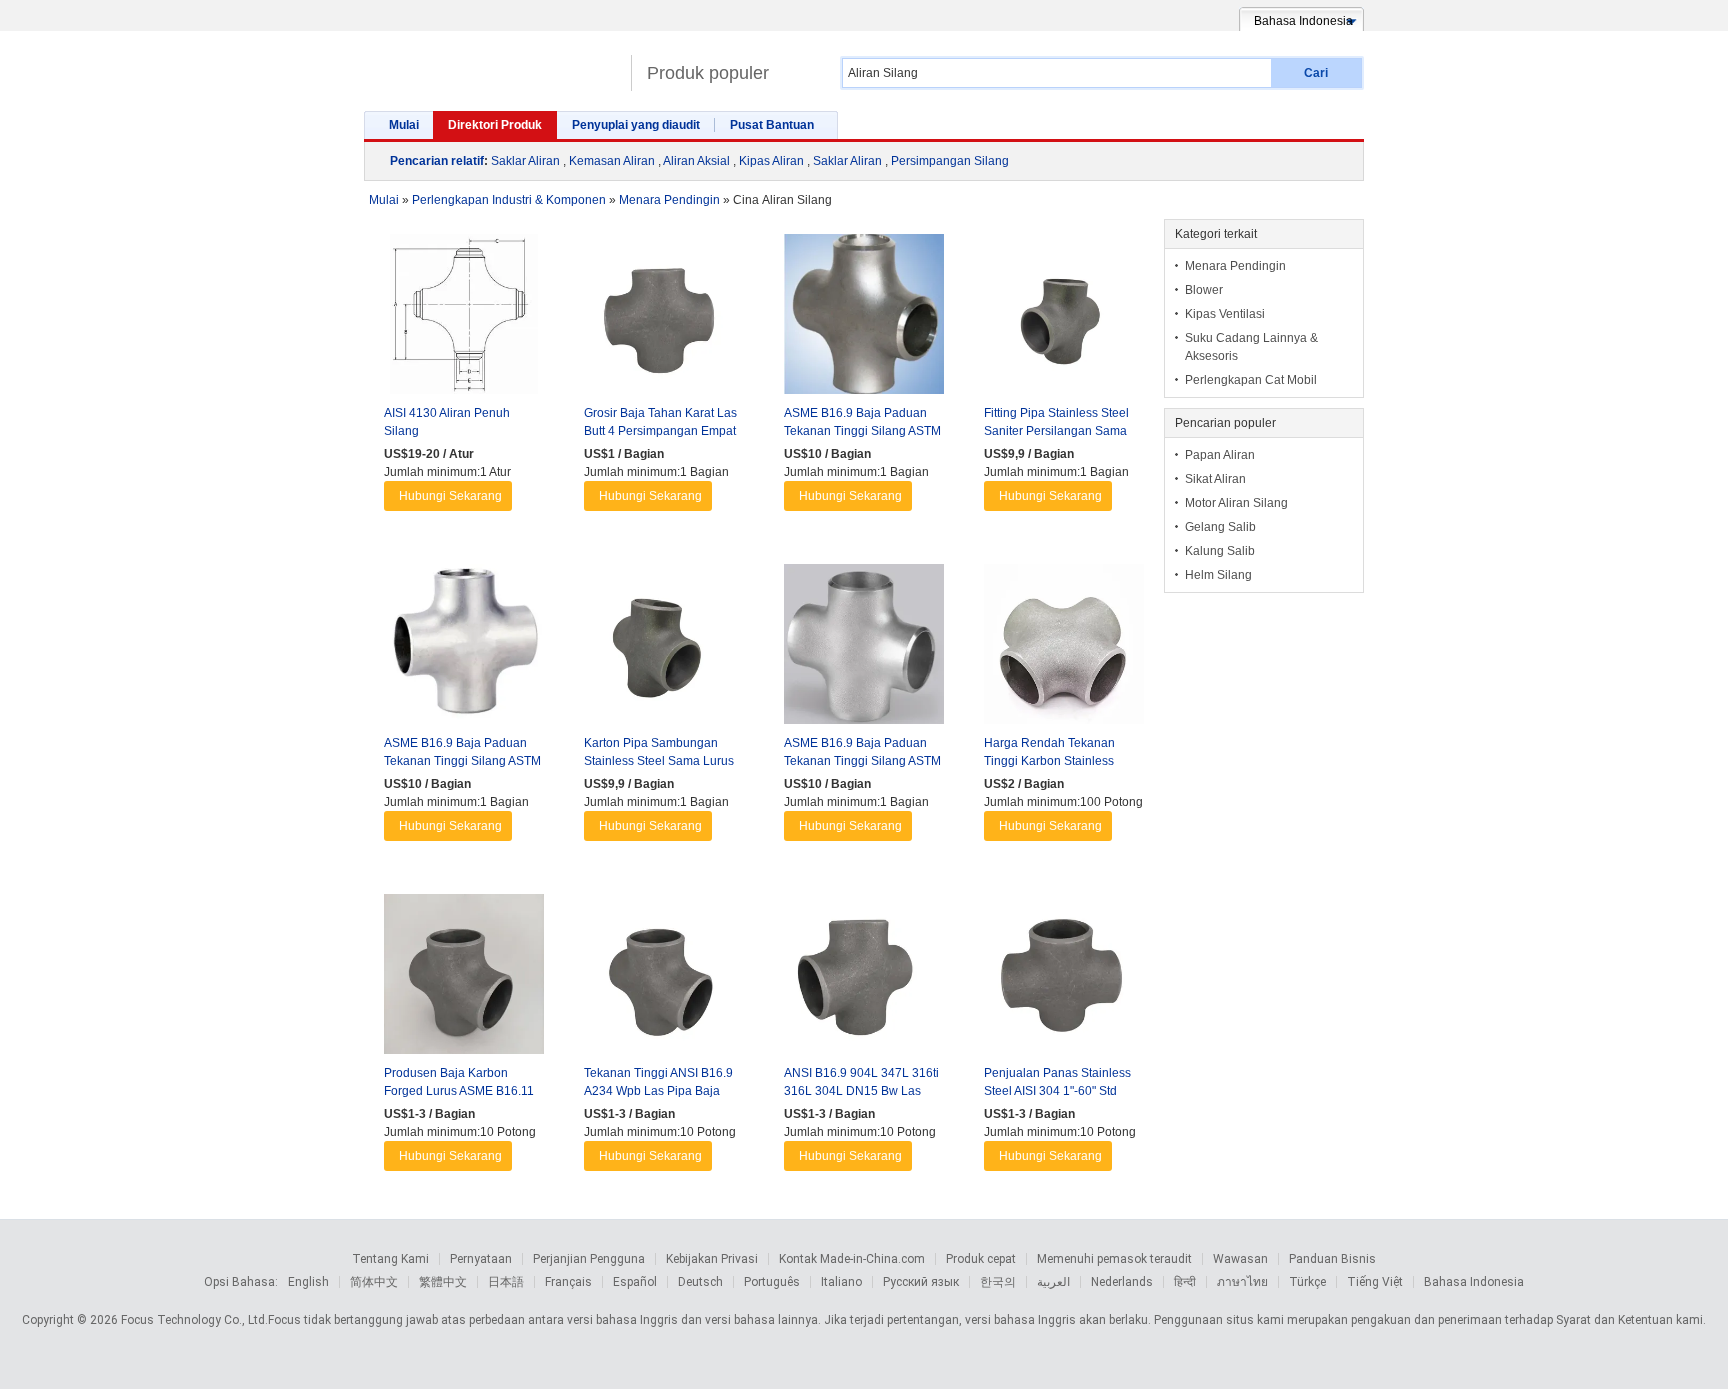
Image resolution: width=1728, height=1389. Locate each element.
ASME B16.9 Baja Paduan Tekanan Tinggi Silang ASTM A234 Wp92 (462, 761)
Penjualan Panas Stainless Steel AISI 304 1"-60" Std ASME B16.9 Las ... (1057, 1091)
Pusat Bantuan (772, 125)
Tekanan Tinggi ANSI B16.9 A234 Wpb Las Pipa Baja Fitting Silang (658, 1091)
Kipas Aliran (771, 161)
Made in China (492, 64)
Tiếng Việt (1375, 1282)
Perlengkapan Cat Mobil (1251, 380)
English (308, 1282)
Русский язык (921, 1282)
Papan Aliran (1220, 455)
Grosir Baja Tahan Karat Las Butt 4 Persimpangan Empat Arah (660, 431)
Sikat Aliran (1215, 479)
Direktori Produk (495, 125)
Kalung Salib (1220, 551)
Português (772, 1282)
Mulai (404, 125)
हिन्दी (1185, 1282)
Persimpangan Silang (950, 161)
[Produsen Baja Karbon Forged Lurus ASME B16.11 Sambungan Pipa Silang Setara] (464, 979)
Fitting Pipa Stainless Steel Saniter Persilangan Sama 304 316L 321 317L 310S (1056, 431)
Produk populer (708, 73)
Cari (1316, 73)
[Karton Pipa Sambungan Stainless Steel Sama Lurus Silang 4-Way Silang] (664, 649)
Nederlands (1122, 1282)
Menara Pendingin (1235, 266)
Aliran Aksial (696, 161)
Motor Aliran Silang (1236, 503)
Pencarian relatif (437, 161)
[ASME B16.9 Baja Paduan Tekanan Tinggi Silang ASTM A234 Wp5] (864, 319)
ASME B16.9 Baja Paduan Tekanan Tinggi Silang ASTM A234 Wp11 (862, 761)
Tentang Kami (390, 1259)
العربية (1053, 1282)
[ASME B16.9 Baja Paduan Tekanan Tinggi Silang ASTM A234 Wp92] (464, 649)
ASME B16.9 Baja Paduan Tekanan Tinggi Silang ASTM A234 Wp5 (862, 431)
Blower (1204, 290)
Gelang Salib (1220, 527)
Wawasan (1240, 1259)
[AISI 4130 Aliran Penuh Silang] (464, 319)
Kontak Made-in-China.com (852, 1259)
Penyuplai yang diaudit (636, 125)
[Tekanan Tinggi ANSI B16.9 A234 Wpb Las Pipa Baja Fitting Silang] (664, 979)
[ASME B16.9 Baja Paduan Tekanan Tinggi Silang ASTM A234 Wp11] (864, 649)
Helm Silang (1218, 575)
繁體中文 (443, 1282)
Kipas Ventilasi (1225, 314)
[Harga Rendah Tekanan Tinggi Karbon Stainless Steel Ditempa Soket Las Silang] (1064, 649)
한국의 (998, 1282)
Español (635, 1282)
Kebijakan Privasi (712, 1259)
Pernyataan (481, 1259)
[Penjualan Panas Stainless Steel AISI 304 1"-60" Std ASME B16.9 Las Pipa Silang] (1064, 979)
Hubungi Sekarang (450, 496)
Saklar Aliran (525, 161)
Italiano (841, 1282)
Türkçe (1307, 1282)
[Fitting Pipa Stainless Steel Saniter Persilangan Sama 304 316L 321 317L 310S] (1064, 319)
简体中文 (374, 1282)
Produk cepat (981, 1259)
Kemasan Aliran (612, 161)
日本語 (506, 1282)
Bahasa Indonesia (1474, 1282)
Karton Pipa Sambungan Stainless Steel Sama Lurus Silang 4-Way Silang (659, 761)
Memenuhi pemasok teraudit (1114, 1259)
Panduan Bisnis (1332, 1259)
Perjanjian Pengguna (589, 1259)
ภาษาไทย (1242, 1282)
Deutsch (700, 1282)
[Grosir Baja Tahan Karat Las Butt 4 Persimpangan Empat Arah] (664, 319)
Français (568, 1282)
